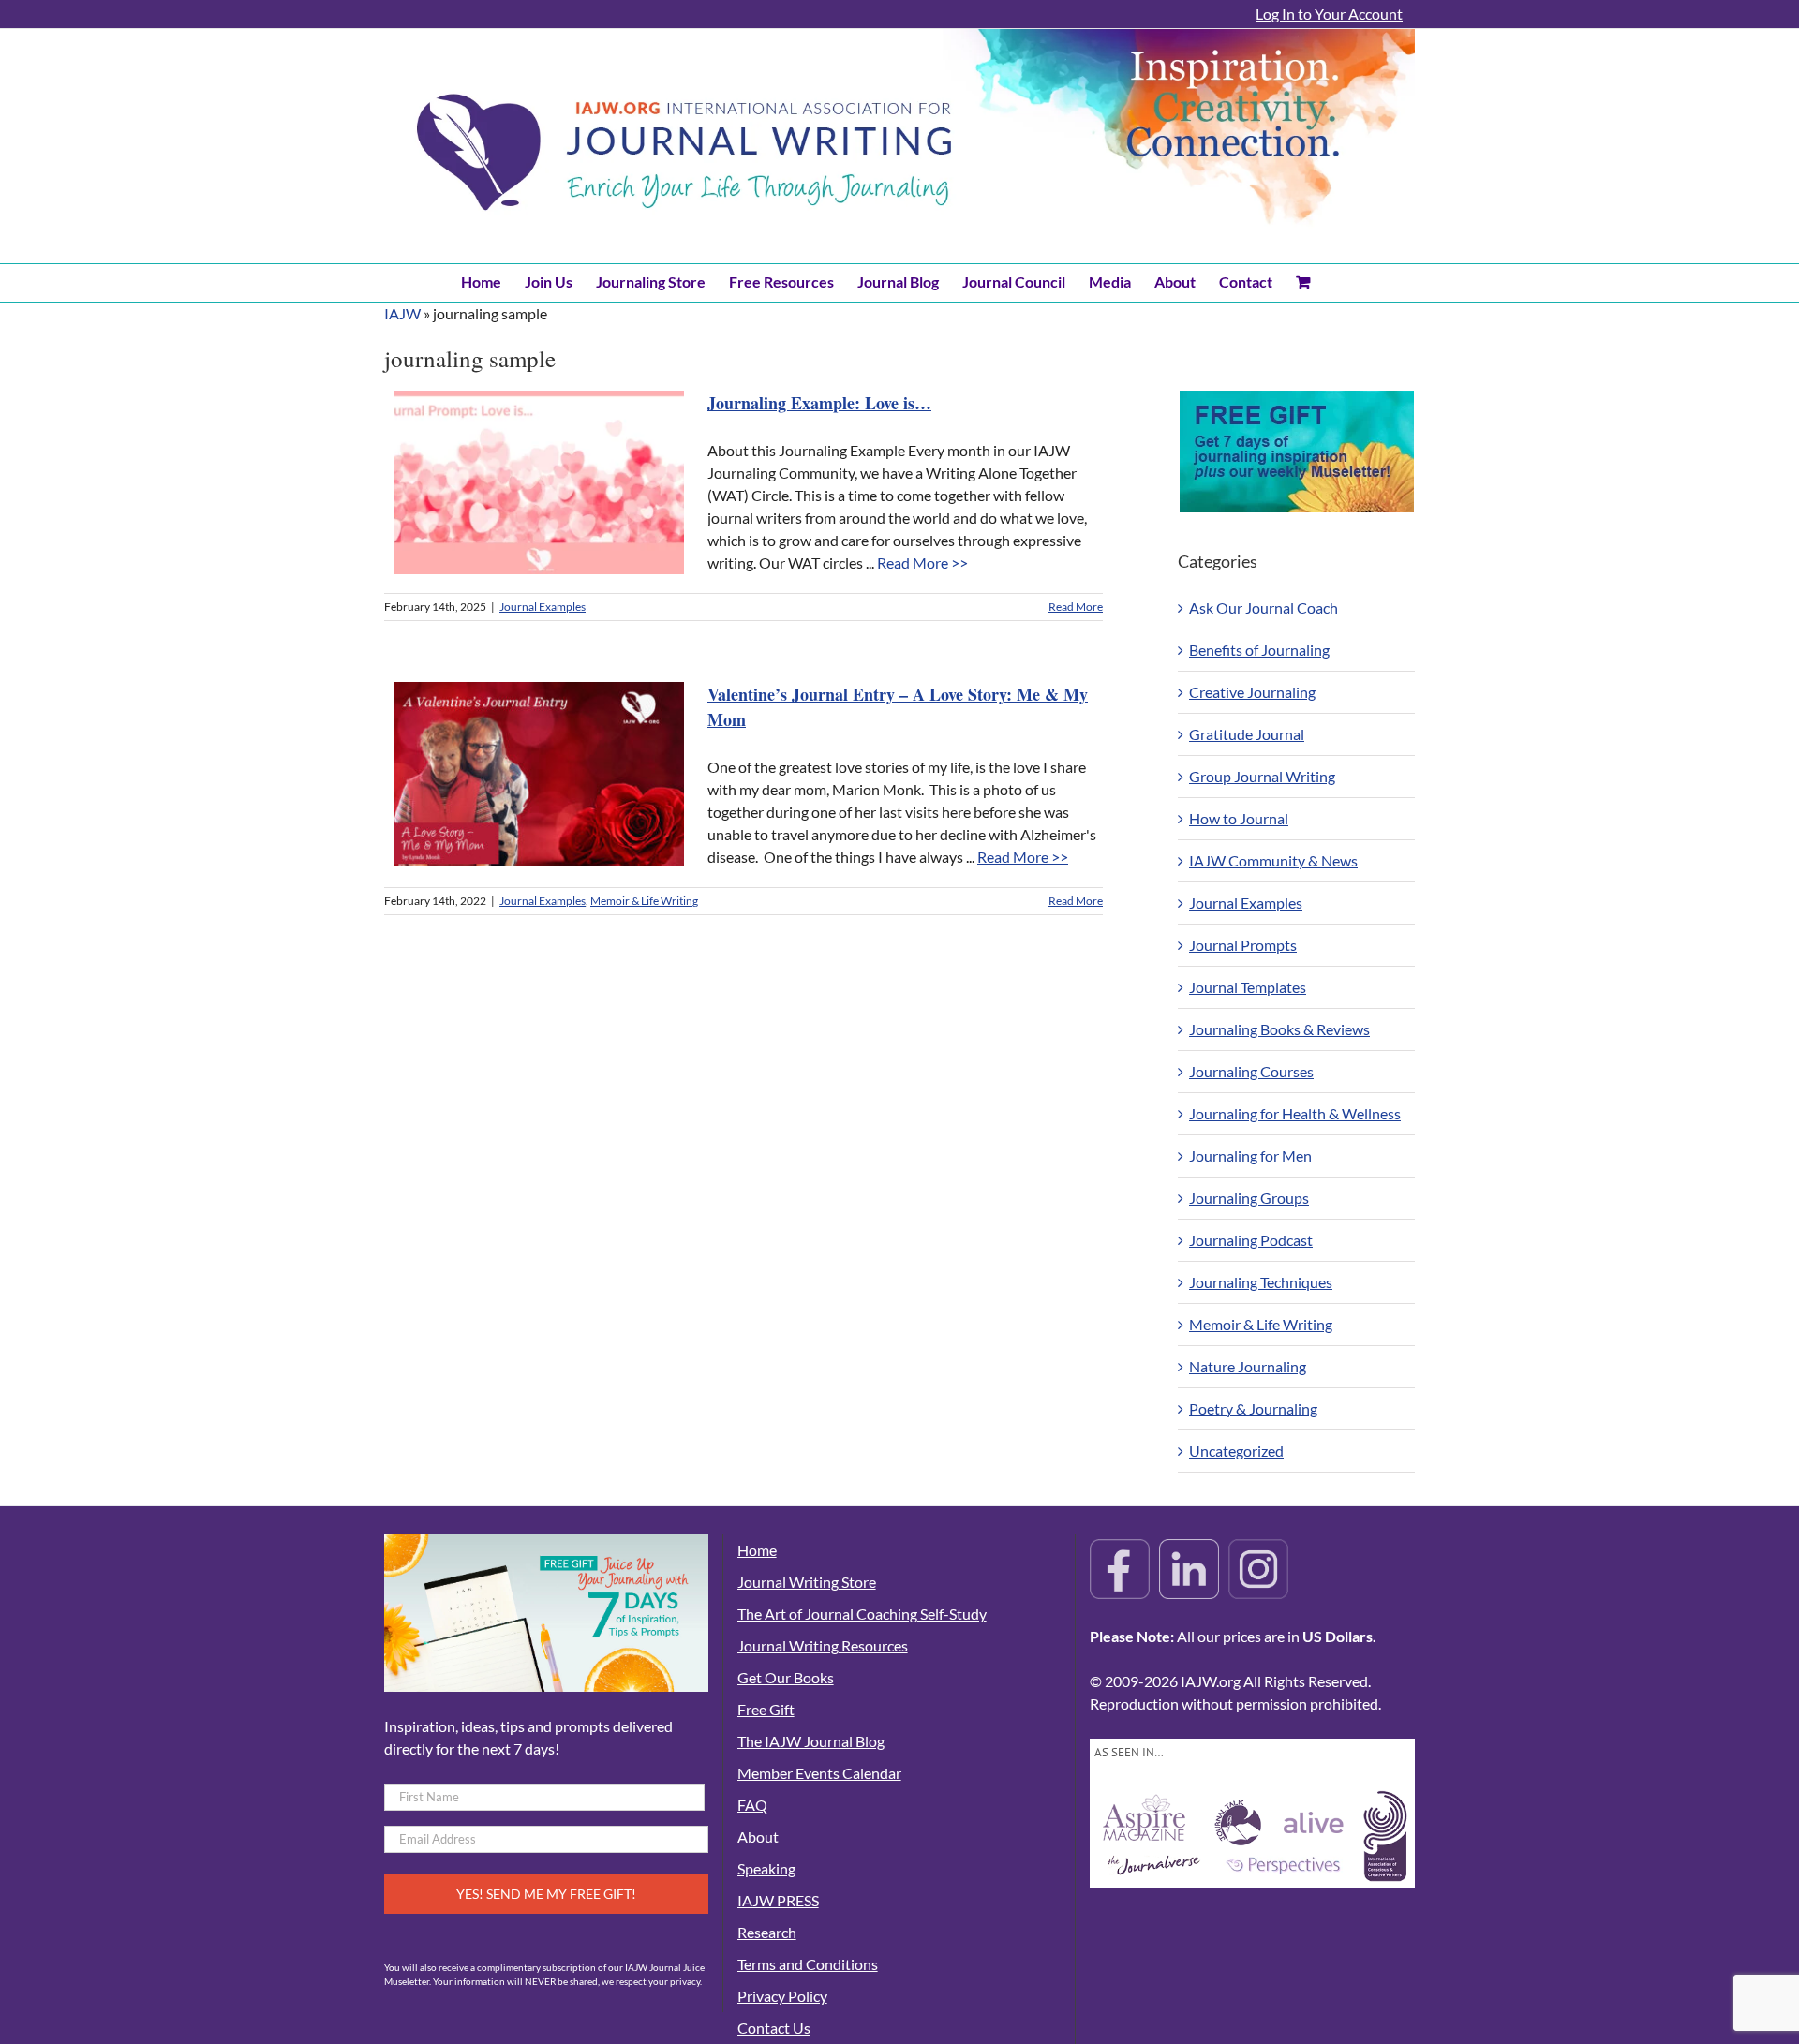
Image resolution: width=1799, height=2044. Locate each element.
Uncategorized (1236, 1451)
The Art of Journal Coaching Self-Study (862, 1614)
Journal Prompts (1243, 945)
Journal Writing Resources (823, 1645)
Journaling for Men (1250, 1155)
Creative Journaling (1252, 692)
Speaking (766, 1868)
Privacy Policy (782, 1996)
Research (767, 1932)
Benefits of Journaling (1259, 650)
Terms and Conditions (808, 1964)
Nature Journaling (1248, 1366)
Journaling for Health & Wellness (1295, 1113)
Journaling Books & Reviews (1279, 1029)
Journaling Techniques (1261, 1282)
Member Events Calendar (819, 1773)
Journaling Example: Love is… (819, 403)
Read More (1076, 607)
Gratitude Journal (1247, 734)
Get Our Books (786, 1677)
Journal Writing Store (807, 1582)
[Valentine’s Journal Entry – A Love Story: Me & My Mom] (539, 774)
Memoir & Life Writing (644, 901)
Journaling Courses (1251, 1071)
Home (757, 1550)
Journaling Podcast (1251, 1240)
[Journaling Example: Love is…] (539, 482)
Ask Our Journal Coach (1264, 607)
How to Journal (1239, 818)
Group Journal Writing (1262, 776)
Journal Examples (543, 607)
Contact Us (774, 2028)
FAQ (752, 1805)
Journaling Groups (1249, 1198)
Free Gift (766, 1709)
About (758, 1837)
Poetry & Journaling (1253, 1408)
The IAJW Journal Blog (811, 1741)
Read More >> (922, 563)
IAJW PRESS (778, 1900)
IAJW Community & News (1273, 860)
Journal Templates (1248, 987)
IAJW (402, 313)
